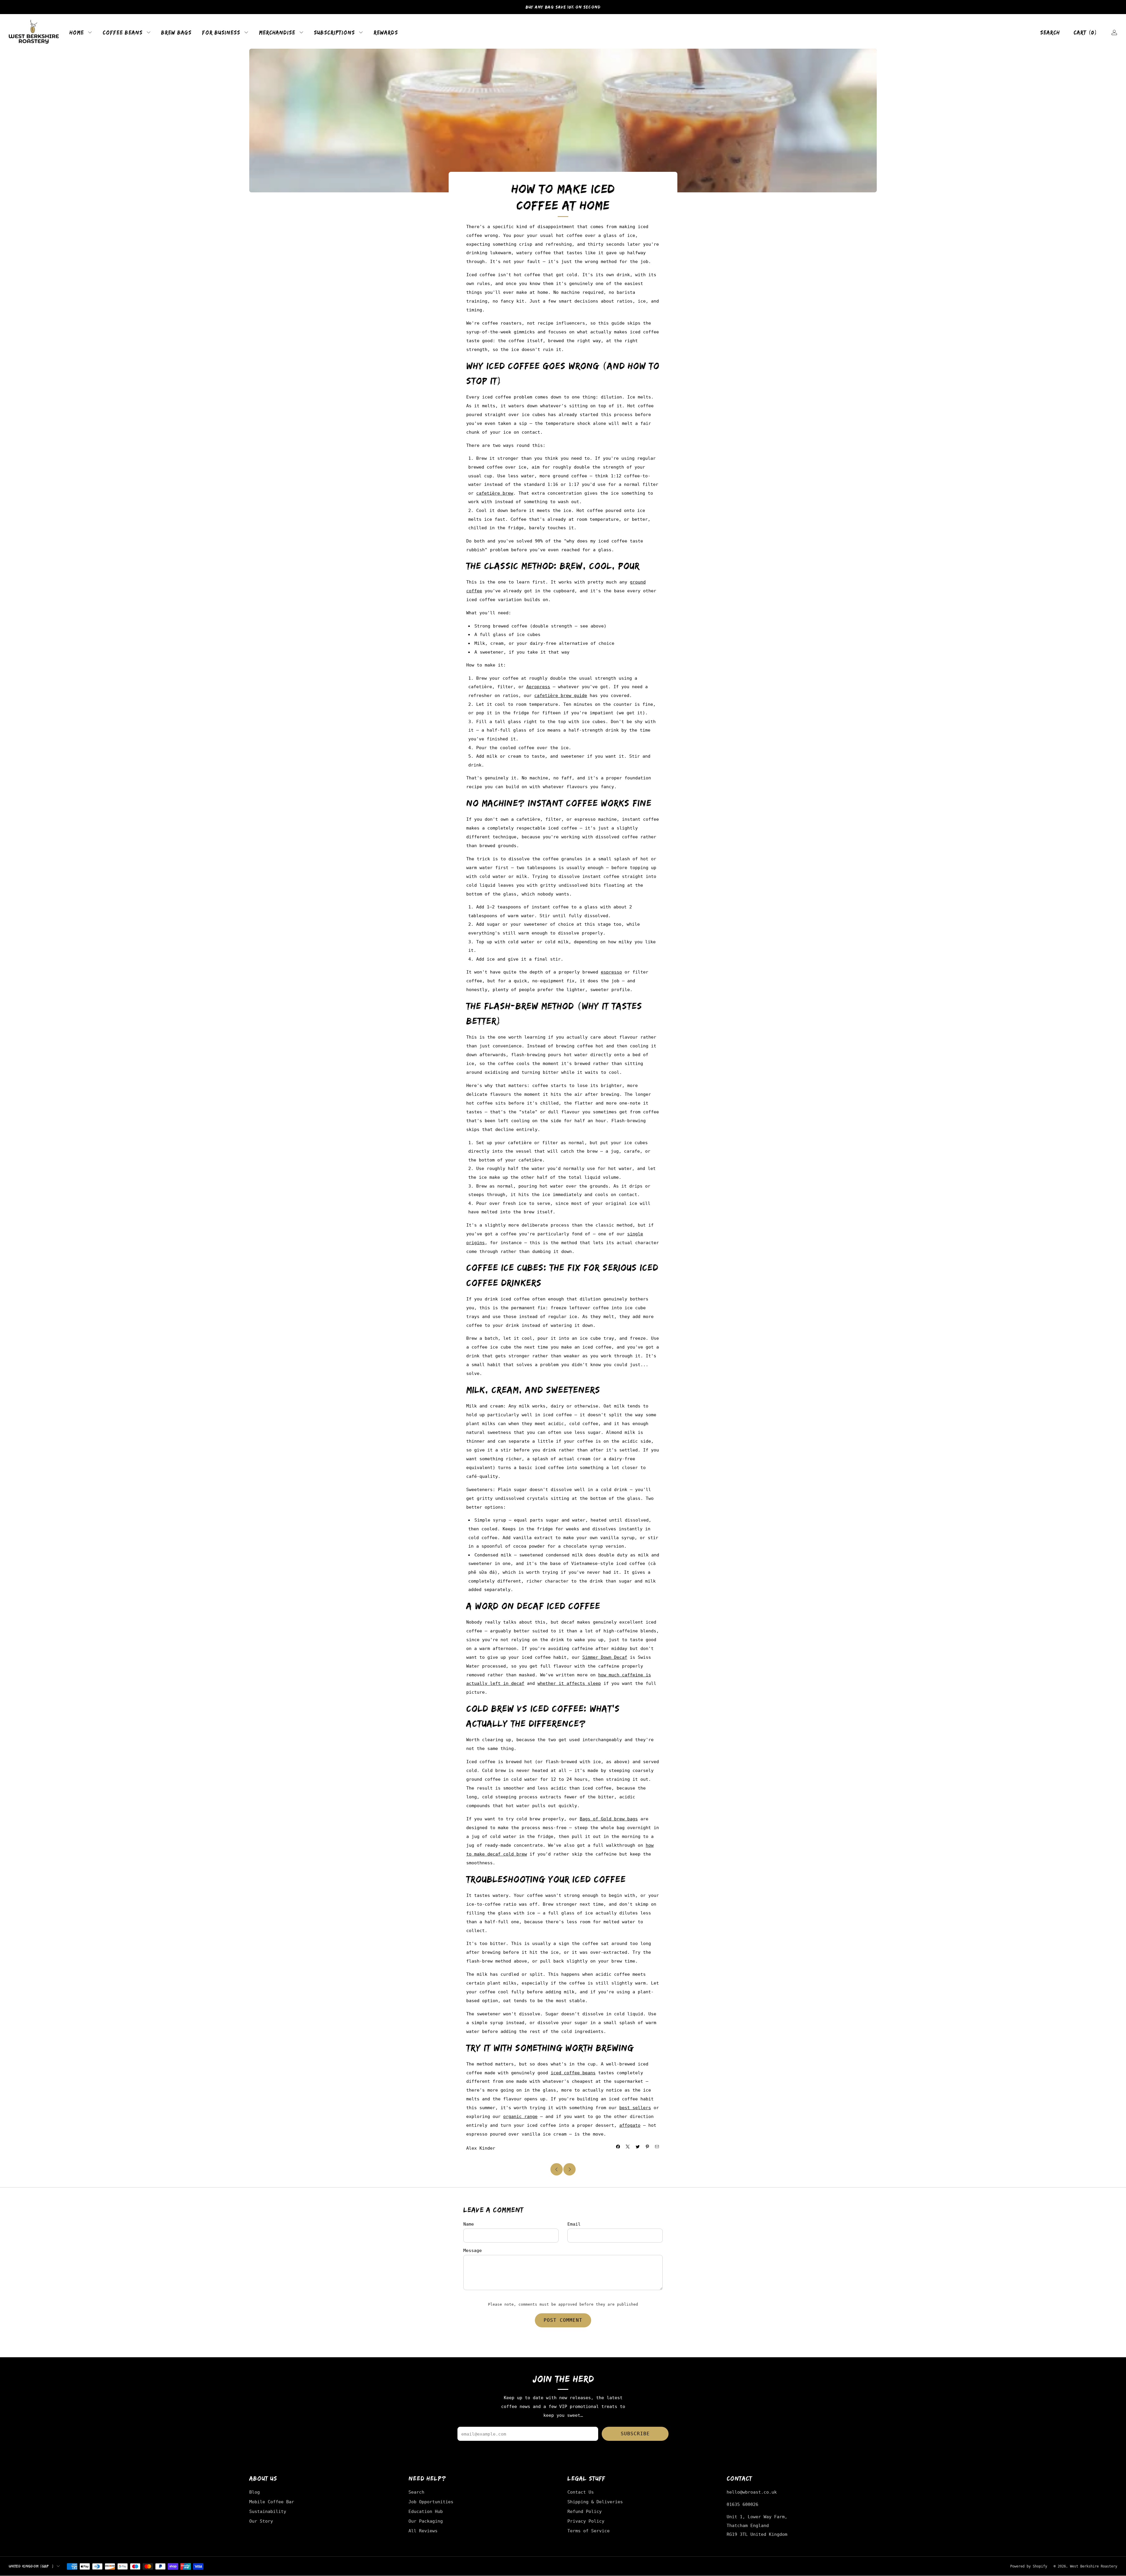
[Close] (703, 1199)
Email (432, 1304)
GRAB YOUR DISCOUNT (490, 1342)
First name (437, 1269)
